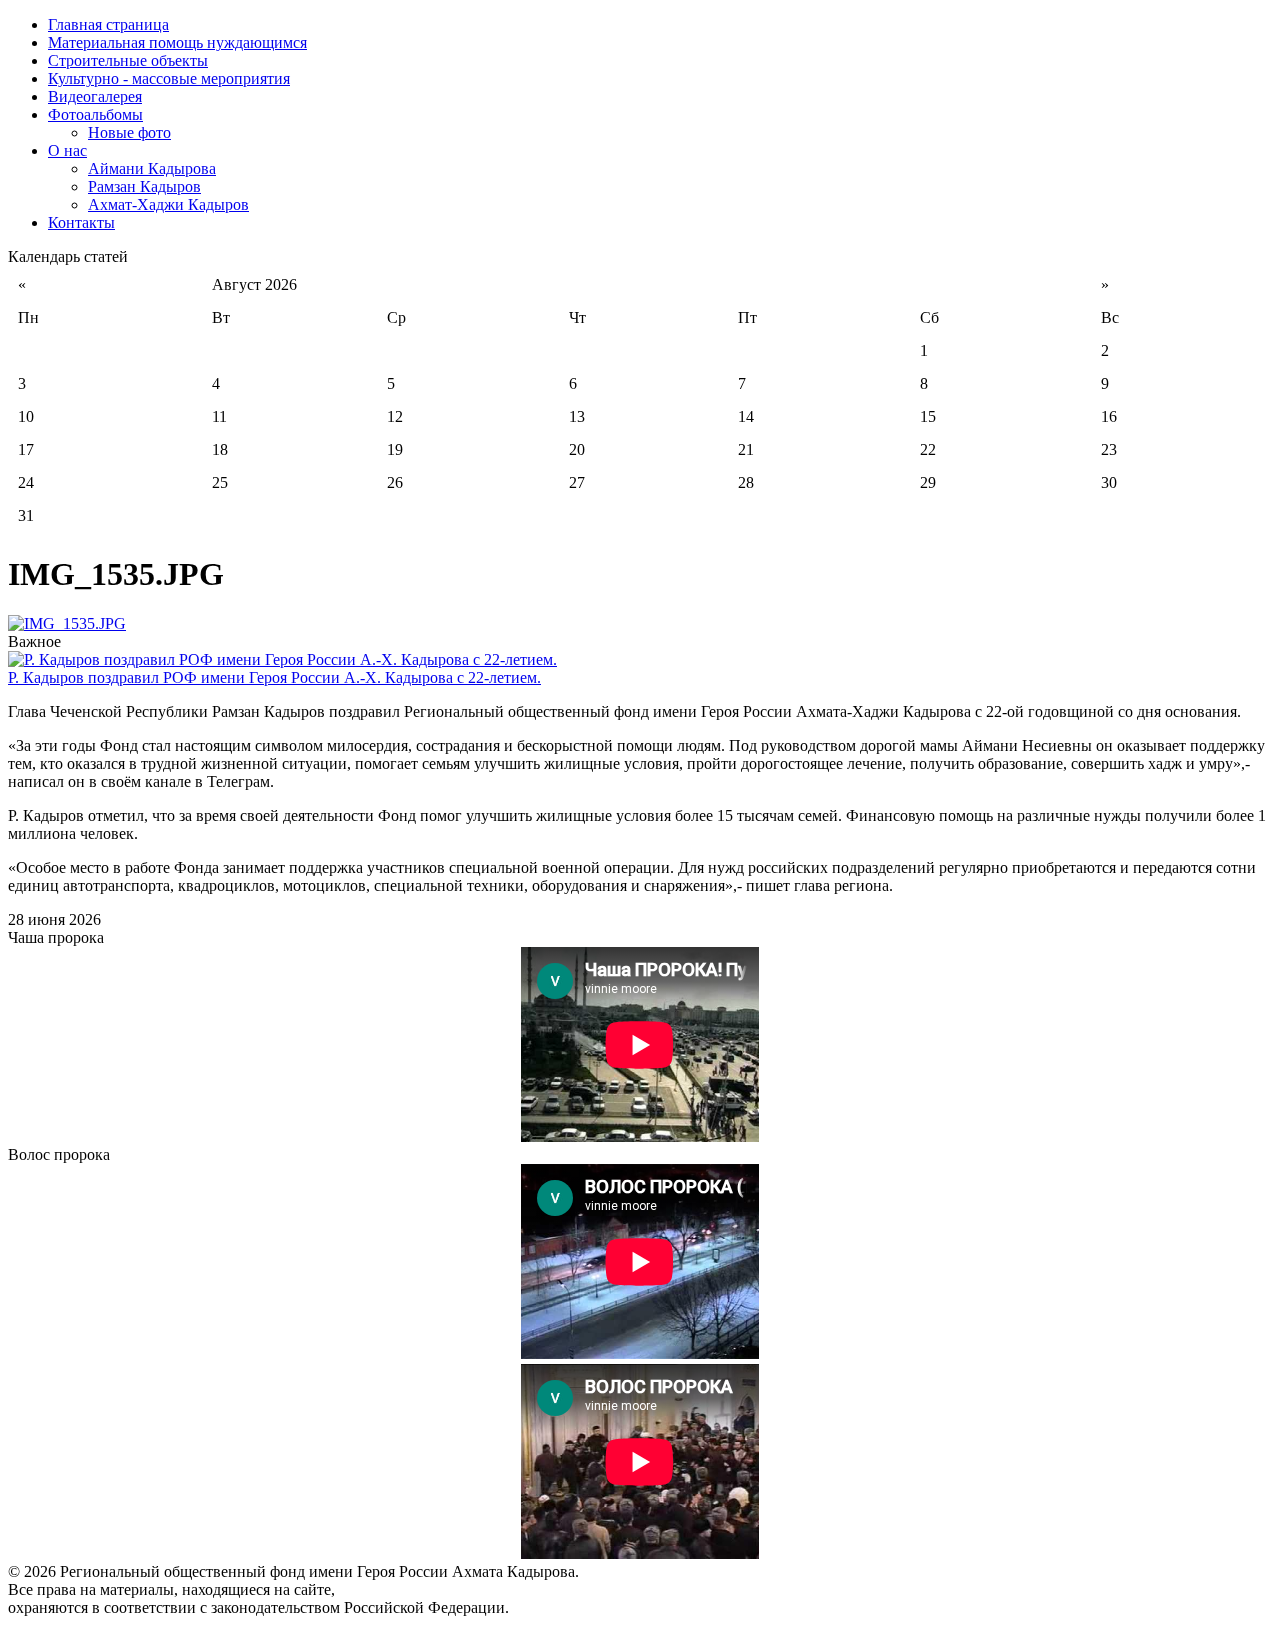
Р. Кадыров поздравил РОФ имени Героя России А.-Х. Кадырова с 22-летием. (274, 677)
